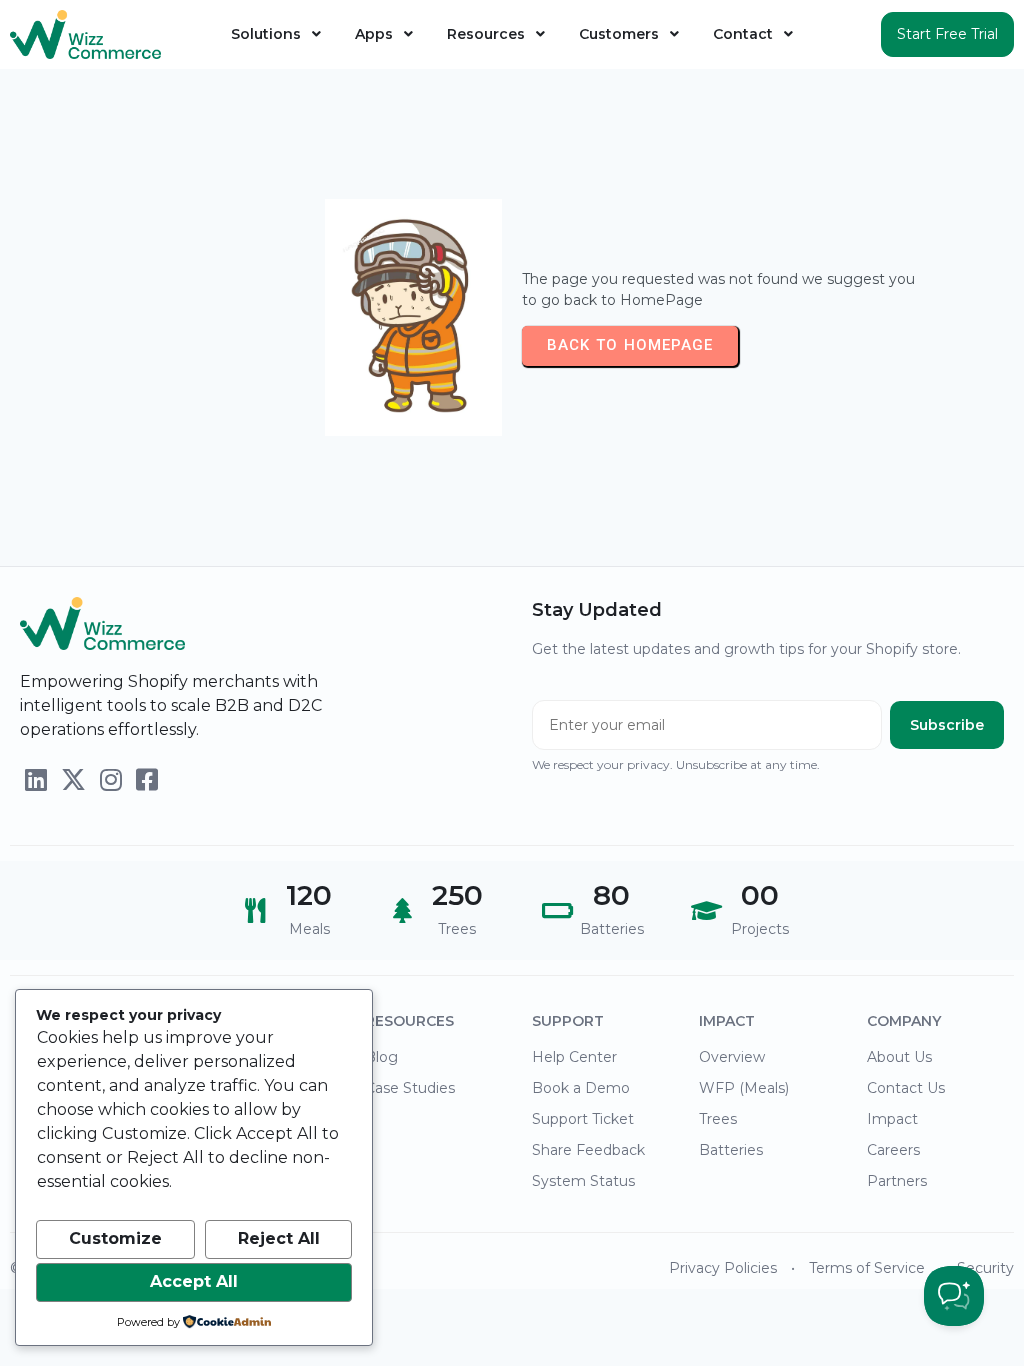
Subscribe (947, 725)
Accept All (194, 1281)
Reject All (279, 1238)
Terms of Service (867, 1268)
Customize (115, 1238)
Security (985, 1268)
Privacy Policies (723, 1268)
